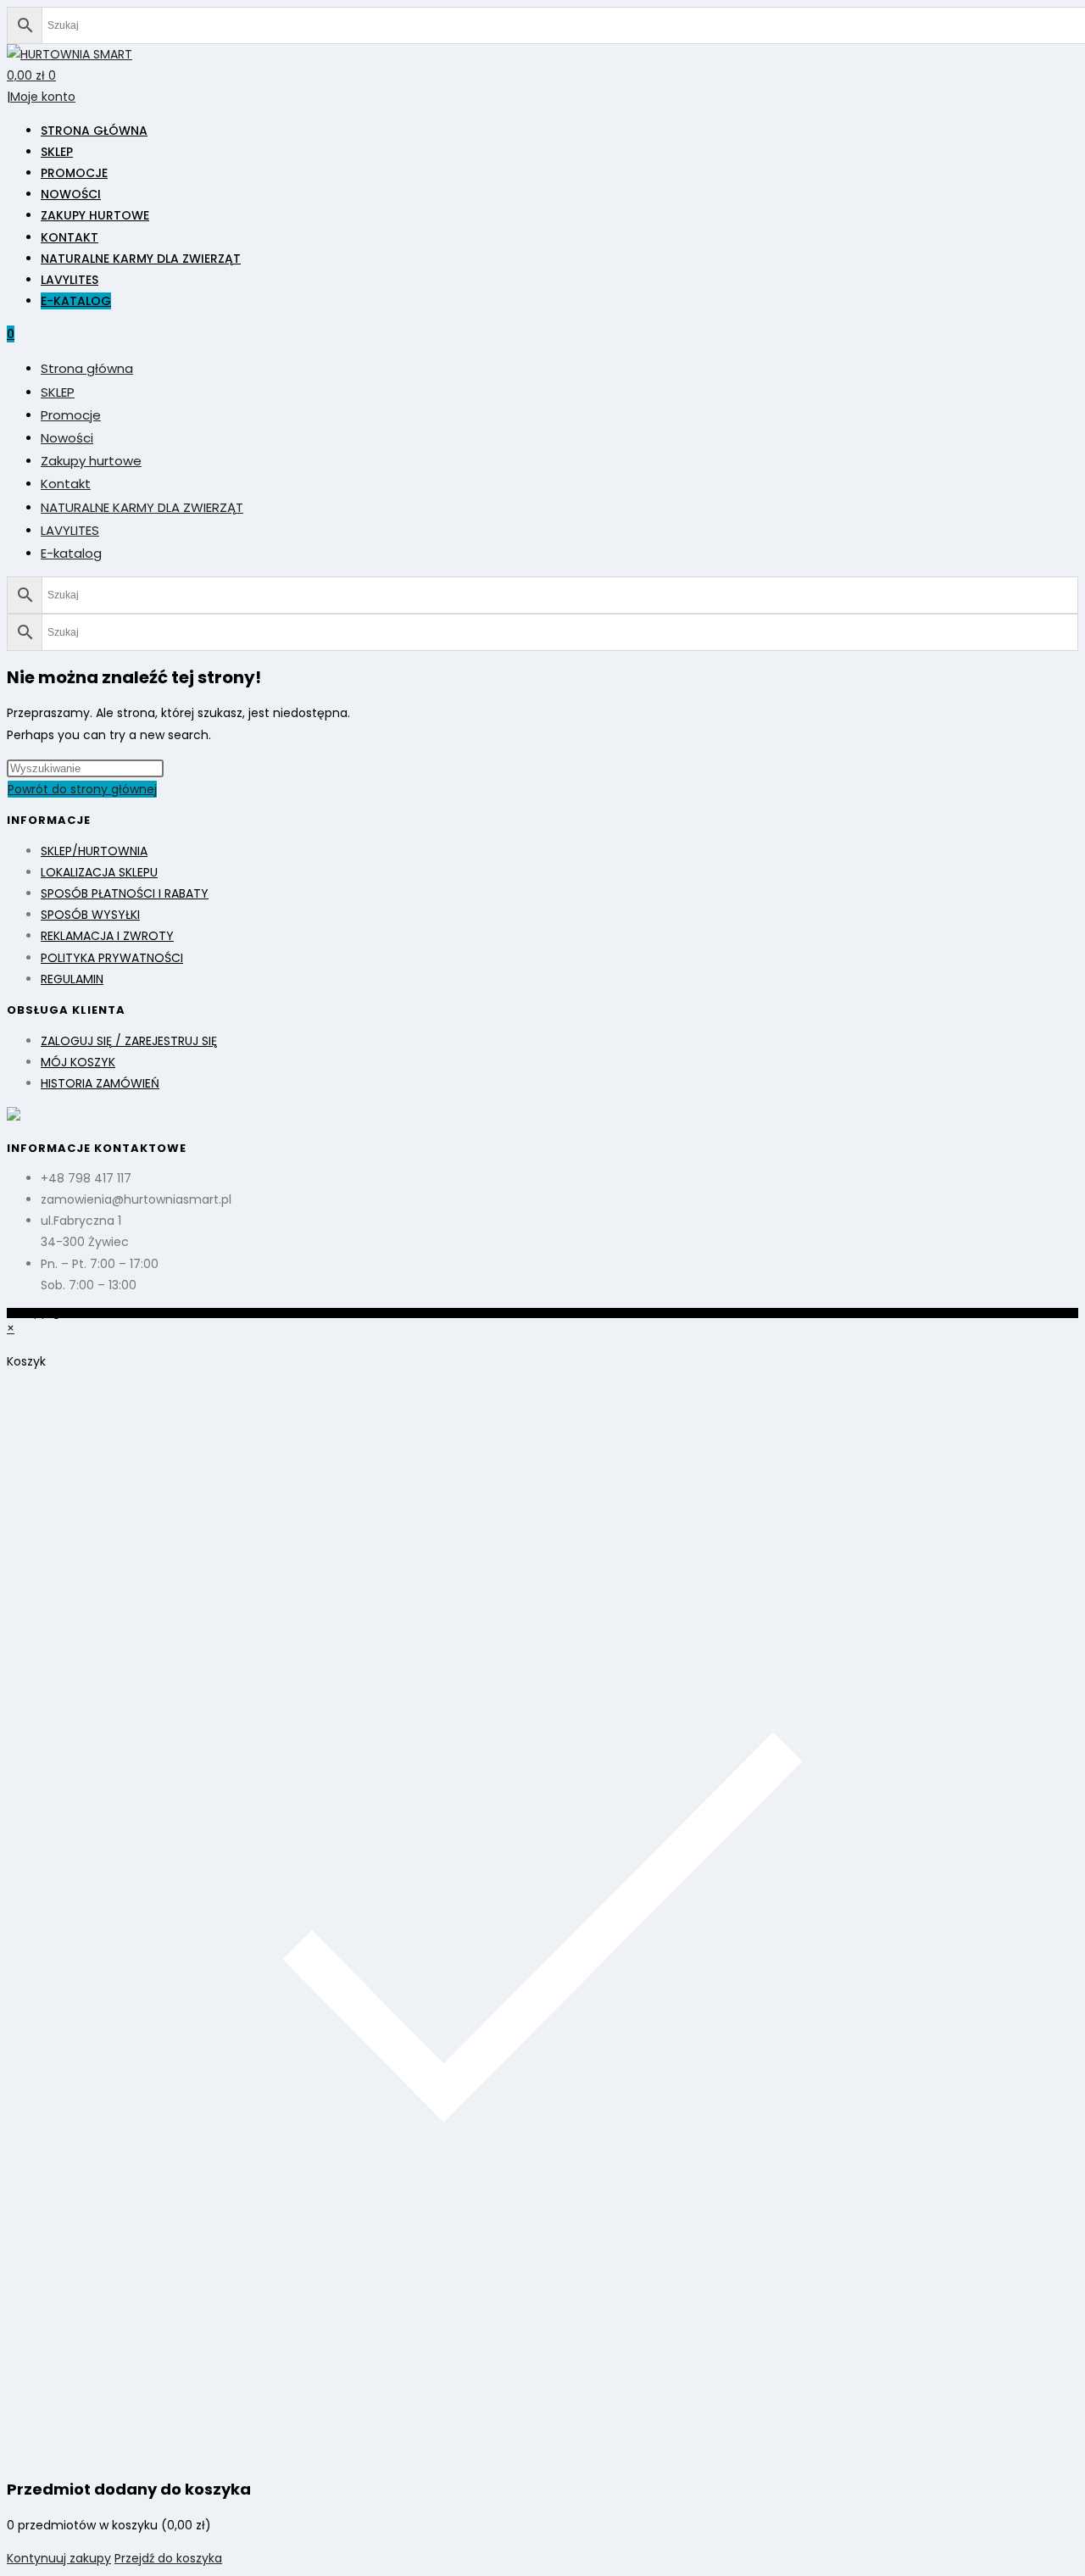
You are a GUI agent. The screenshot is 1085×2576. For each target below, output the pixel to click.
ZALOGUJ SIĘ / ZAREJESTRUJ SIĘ (129, 1041)
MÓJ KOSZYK (78, 1062)
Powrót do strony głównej (82, 789)
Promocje (71, 415)
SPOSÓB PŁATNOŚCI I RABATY (125, 893)
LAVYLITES (70, 530)
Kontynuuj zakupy (59, 2558)
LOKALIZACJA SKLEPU (99, 872)
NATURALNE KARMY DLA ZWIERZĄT (142, 507)
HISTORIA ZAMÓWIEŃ (100, 1083)
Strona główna (87, 368)
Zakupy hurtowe (91, 461)
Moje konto (43, 97)
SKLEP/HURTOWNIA (94, 851)
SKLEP (58, 392)
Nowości (67, 438)
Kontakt (66, 484)
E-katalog (71, 553)
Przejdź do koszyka (168, 2558)
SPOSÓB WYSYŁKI (90, 915)
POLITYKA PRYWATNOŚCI (112, 958)
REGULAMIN (72, 979)
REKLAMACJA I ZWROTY (107, 936)
